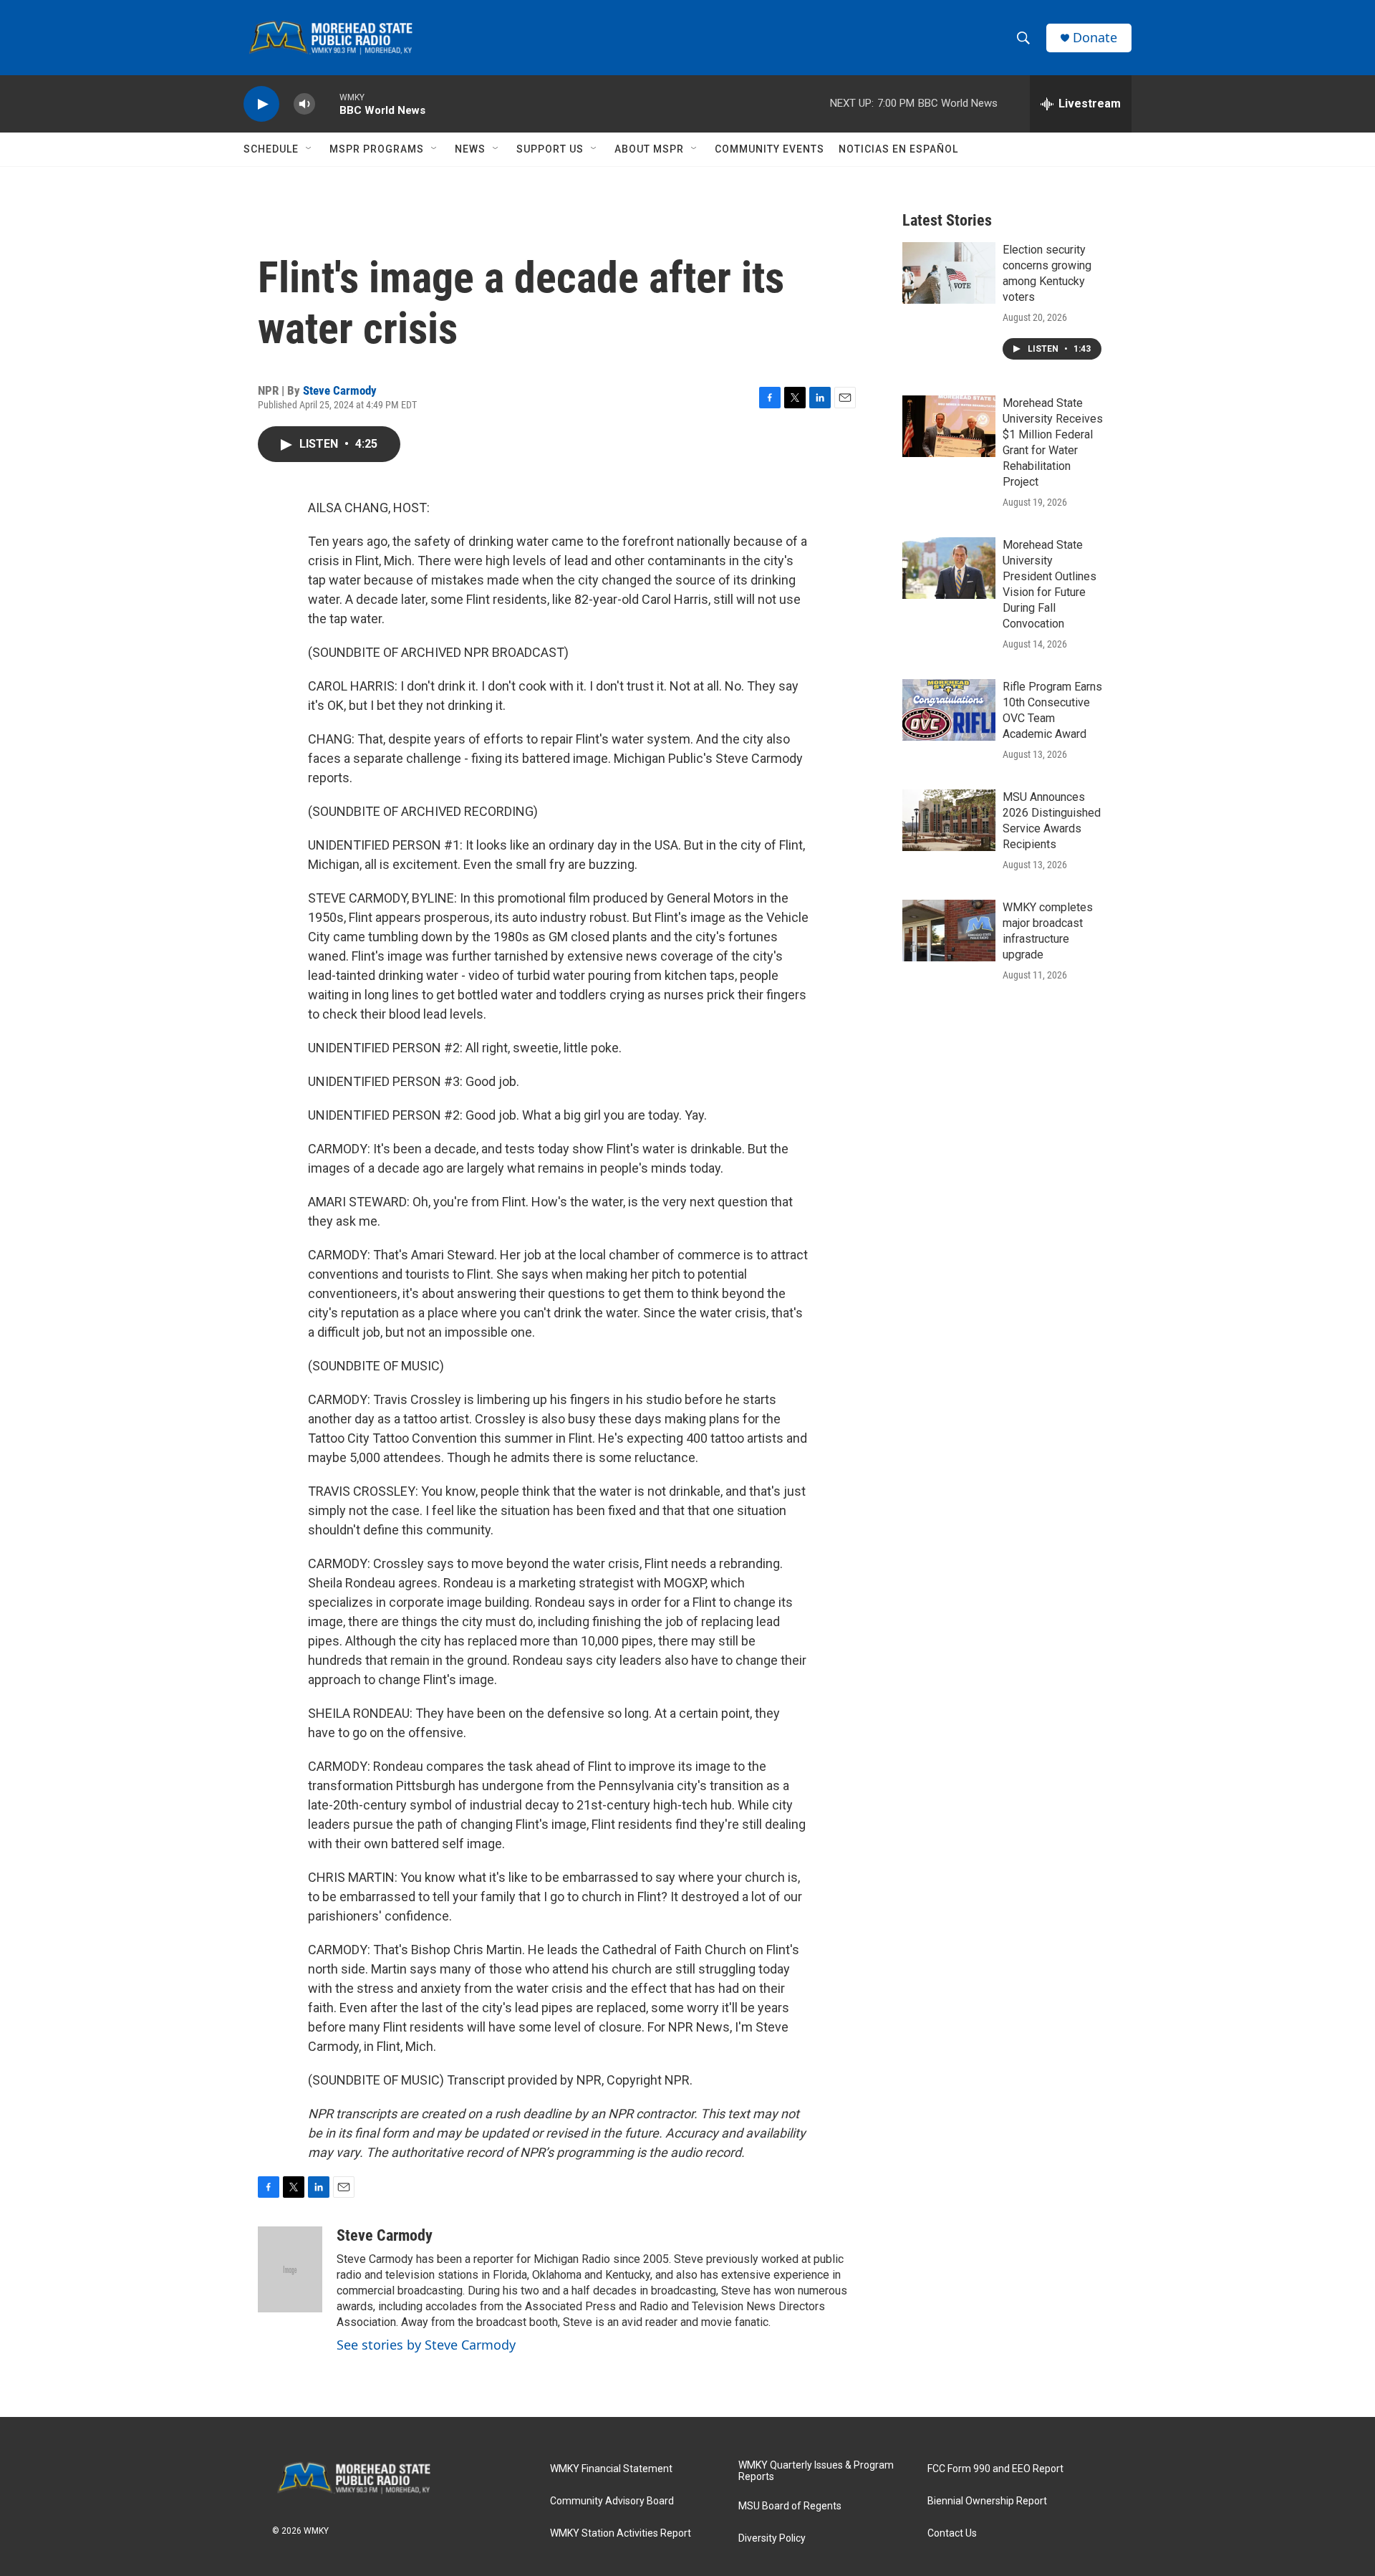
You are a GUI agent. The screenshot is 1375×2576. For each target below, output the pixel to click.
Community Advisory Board (612, 2501)
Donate (1095, 38)
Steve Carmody (340, 390)
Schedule (271, 149)
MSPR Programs (377, 149)
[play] (261, 104)
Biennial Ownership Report (987, 2501)
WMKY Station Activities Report (621, 2533)
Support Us (550, 149)
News (470, 149)
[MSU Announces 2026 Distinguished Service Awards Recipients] (949, 820)
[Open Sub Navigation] (309, 149)
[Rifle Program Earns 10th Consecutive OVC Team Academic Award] (949, 710)
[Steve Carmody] (290, 2269)
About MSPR (649, 149)
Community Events (769, 149)
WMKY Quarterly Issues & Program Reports (816, 2471)
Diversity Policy (772, 2538)
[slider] (327, 104)
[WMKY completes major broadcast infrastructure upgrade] (949, 931)
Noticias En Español (898, 149)
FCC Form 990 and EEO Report (995, 2469)
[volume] (304, 104)
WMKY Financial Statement (611, 2469)
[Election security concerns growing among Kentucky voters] (949, 273)
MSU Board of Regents (790, 2506)
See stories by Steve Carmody (426, 2345)
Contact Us (952, 2533)
